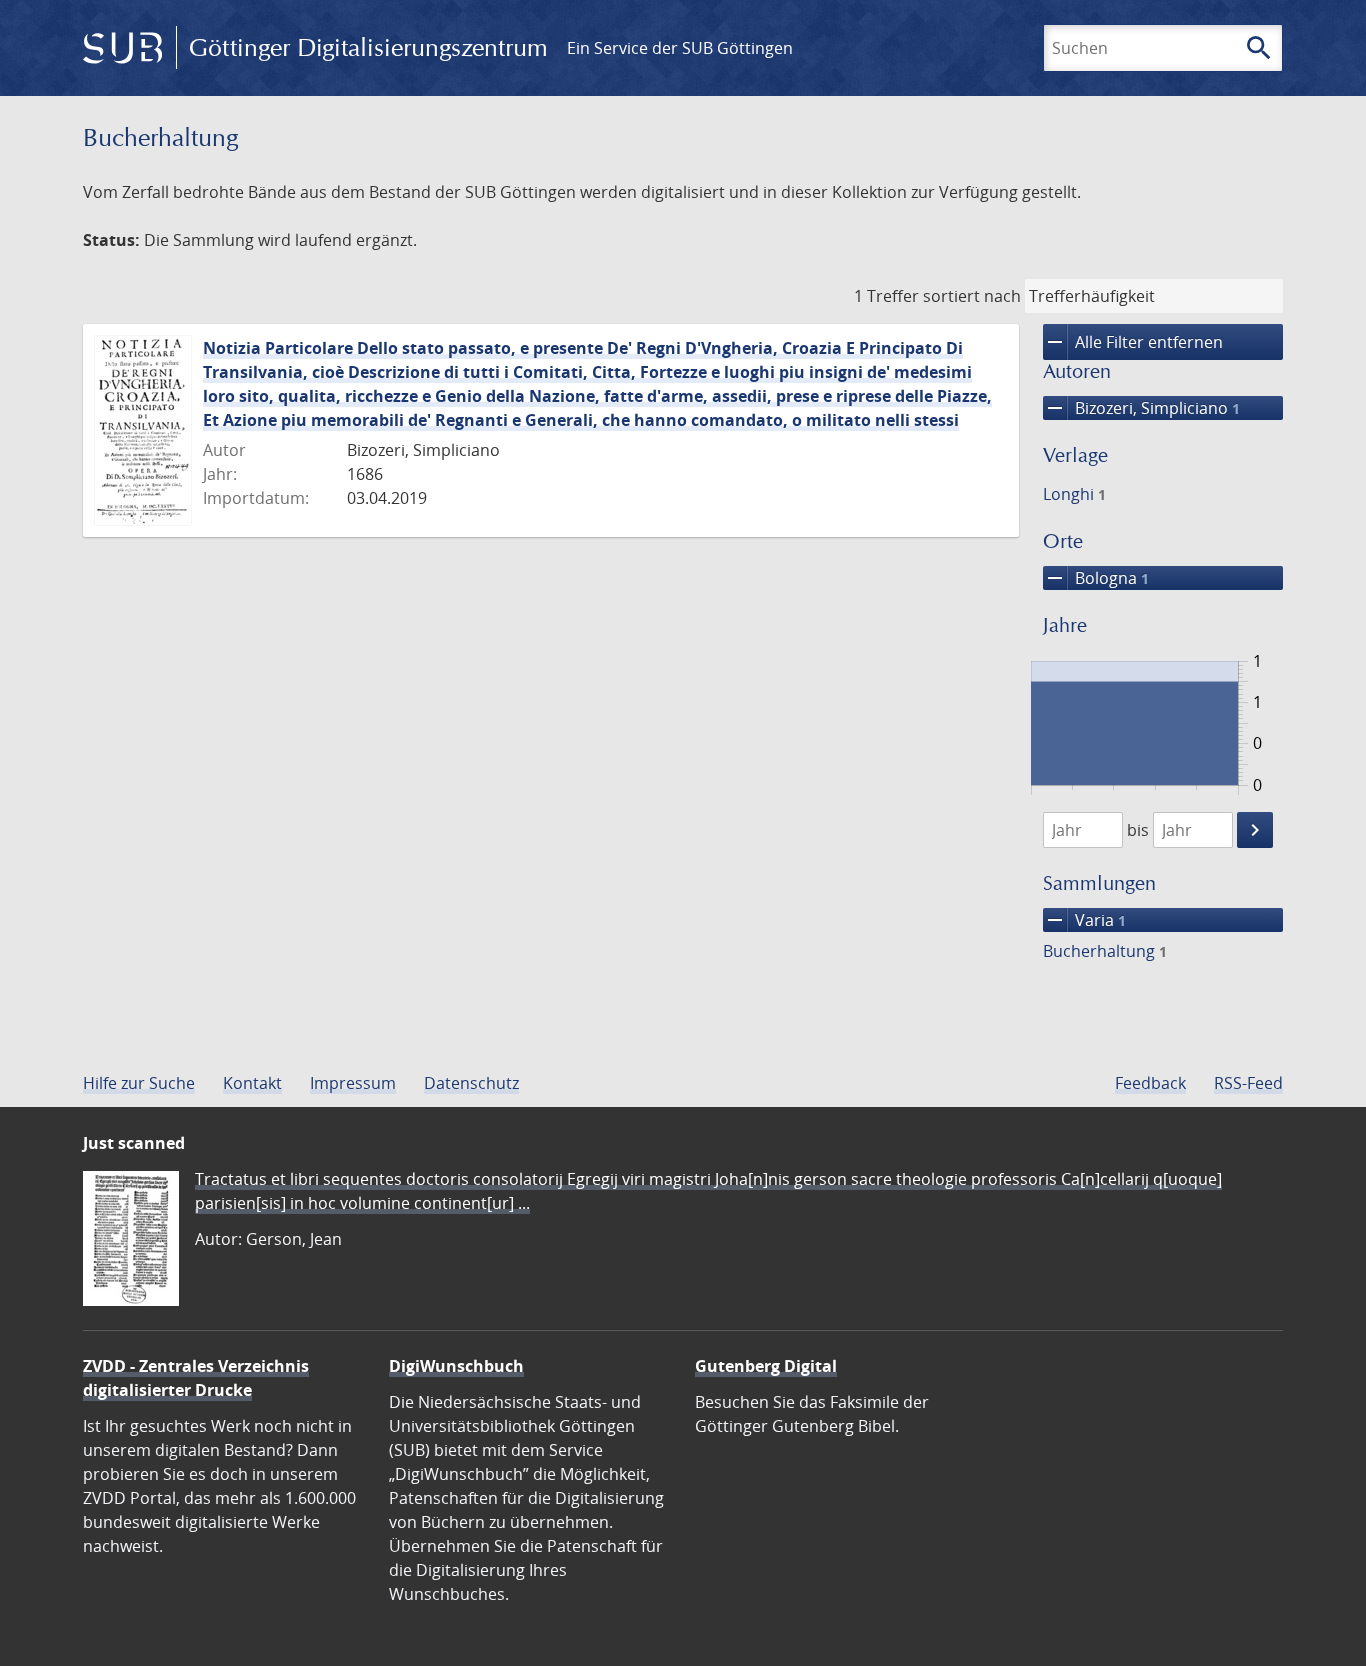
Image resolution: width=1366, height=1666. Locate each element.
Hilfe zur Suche (139, 1083)
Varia (1084, 920)
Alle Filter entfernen (1133, 342)
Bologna (1096, 578)
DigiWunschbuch (456, 1366)
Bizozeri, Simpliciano (1141, 408)
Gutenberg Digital (766, 1366)
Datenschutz (471, 1083)
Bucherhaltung (1105, 951)
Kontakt (252, 1083)
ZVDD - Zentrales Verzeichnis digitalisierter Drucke (196, 1378)
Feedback (1150, 1083)
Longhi (1074, 494)
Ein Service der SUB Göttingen (680, 48)
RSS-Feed (1248, 1083)
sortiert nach (972, 296)
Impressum (353, 1083)
